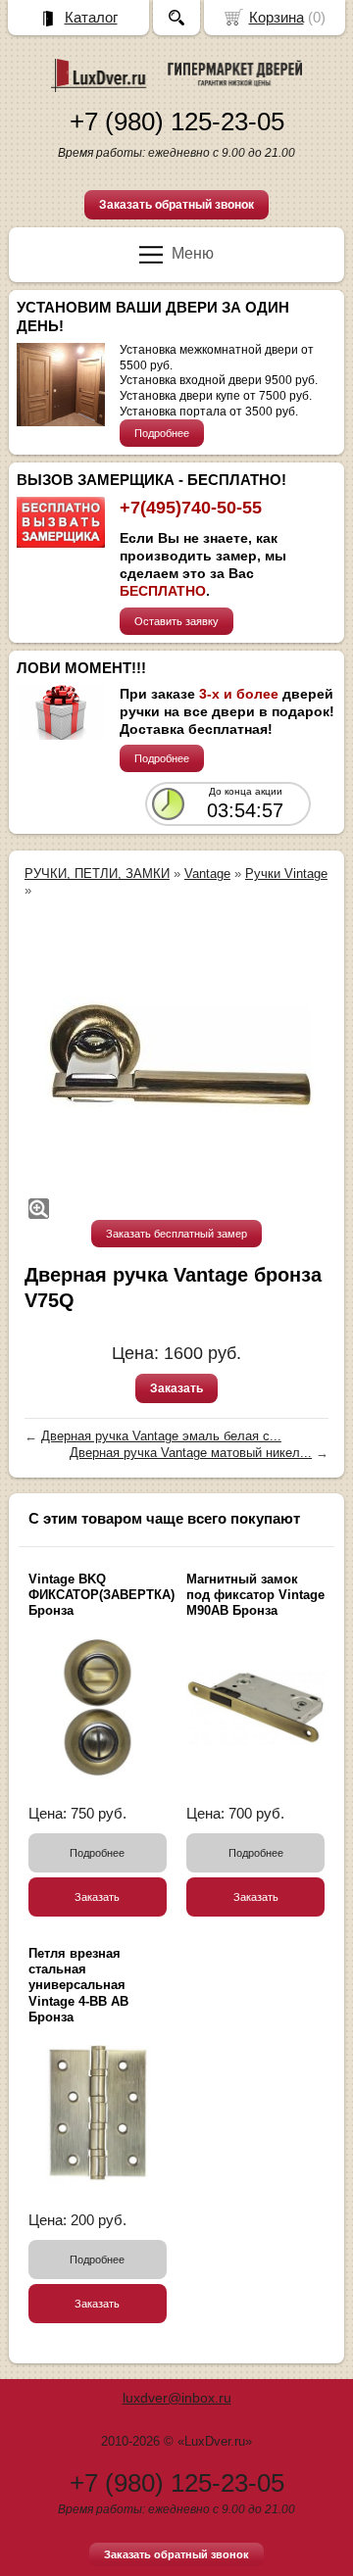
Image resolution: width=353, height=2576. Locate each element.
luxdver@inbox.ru (177, 2398)
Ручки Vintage (286, 874)
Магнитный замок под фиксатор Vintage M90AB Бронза (255, 1596)
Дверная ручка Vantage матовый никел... (191, 1453)
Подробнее (162, 433)
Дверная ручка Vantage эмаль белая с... (161, 1436)
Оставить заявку (176, 621)
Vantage (207, 874)
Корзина (277, 17)
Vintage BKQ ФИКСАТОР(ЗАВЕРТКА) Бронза (101, 1596)
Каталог (91, 17)
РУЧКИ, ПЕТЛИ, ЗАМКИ (97, 874)
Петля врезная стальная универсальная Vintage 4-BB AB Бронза (78, 1986)
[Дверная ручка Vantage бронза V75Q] (176, 1066)
